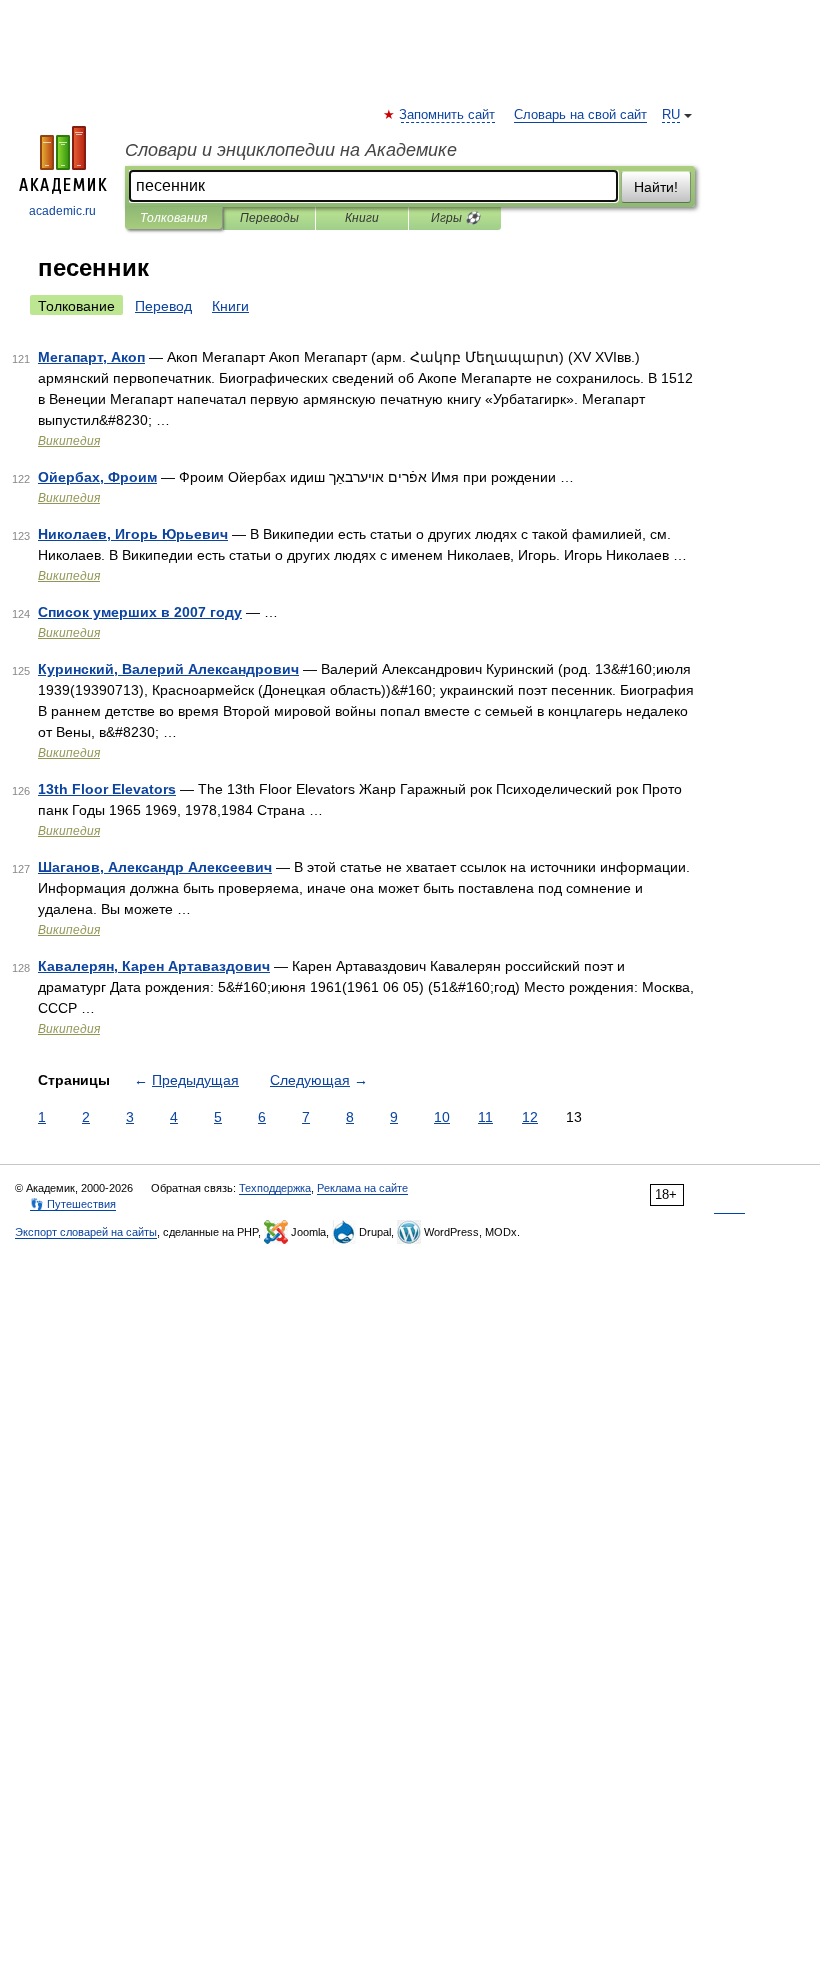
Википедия (69, 441)
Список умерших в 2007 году (140, 612)
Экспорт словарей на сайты (86, 1232)
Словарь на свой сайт (580, 115)
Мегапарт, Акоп (91, 357)
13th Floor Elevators (107, 789)
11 (485, 1117)
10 (442, 1117)
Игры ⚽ (455, 218)
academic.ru (62, 211)
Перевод (163, 306)
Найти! (656, 187)
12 (530, 1117)
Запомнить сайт (448, 115)
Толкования (173, 218)
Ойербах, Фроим (97, 477)
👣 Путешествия (73, 1204)
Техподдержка (275, 1188)
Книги (362, 218)
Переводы (269, 218)
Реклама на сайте (362, 1188)
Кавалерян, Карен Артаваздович (154, 966)
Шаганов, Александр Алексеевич (155, 867)
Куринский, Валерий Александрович (168, 669)
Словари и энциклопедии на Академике (291, 150)
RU (671, 115)
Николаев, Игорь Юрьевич (133, 534)
